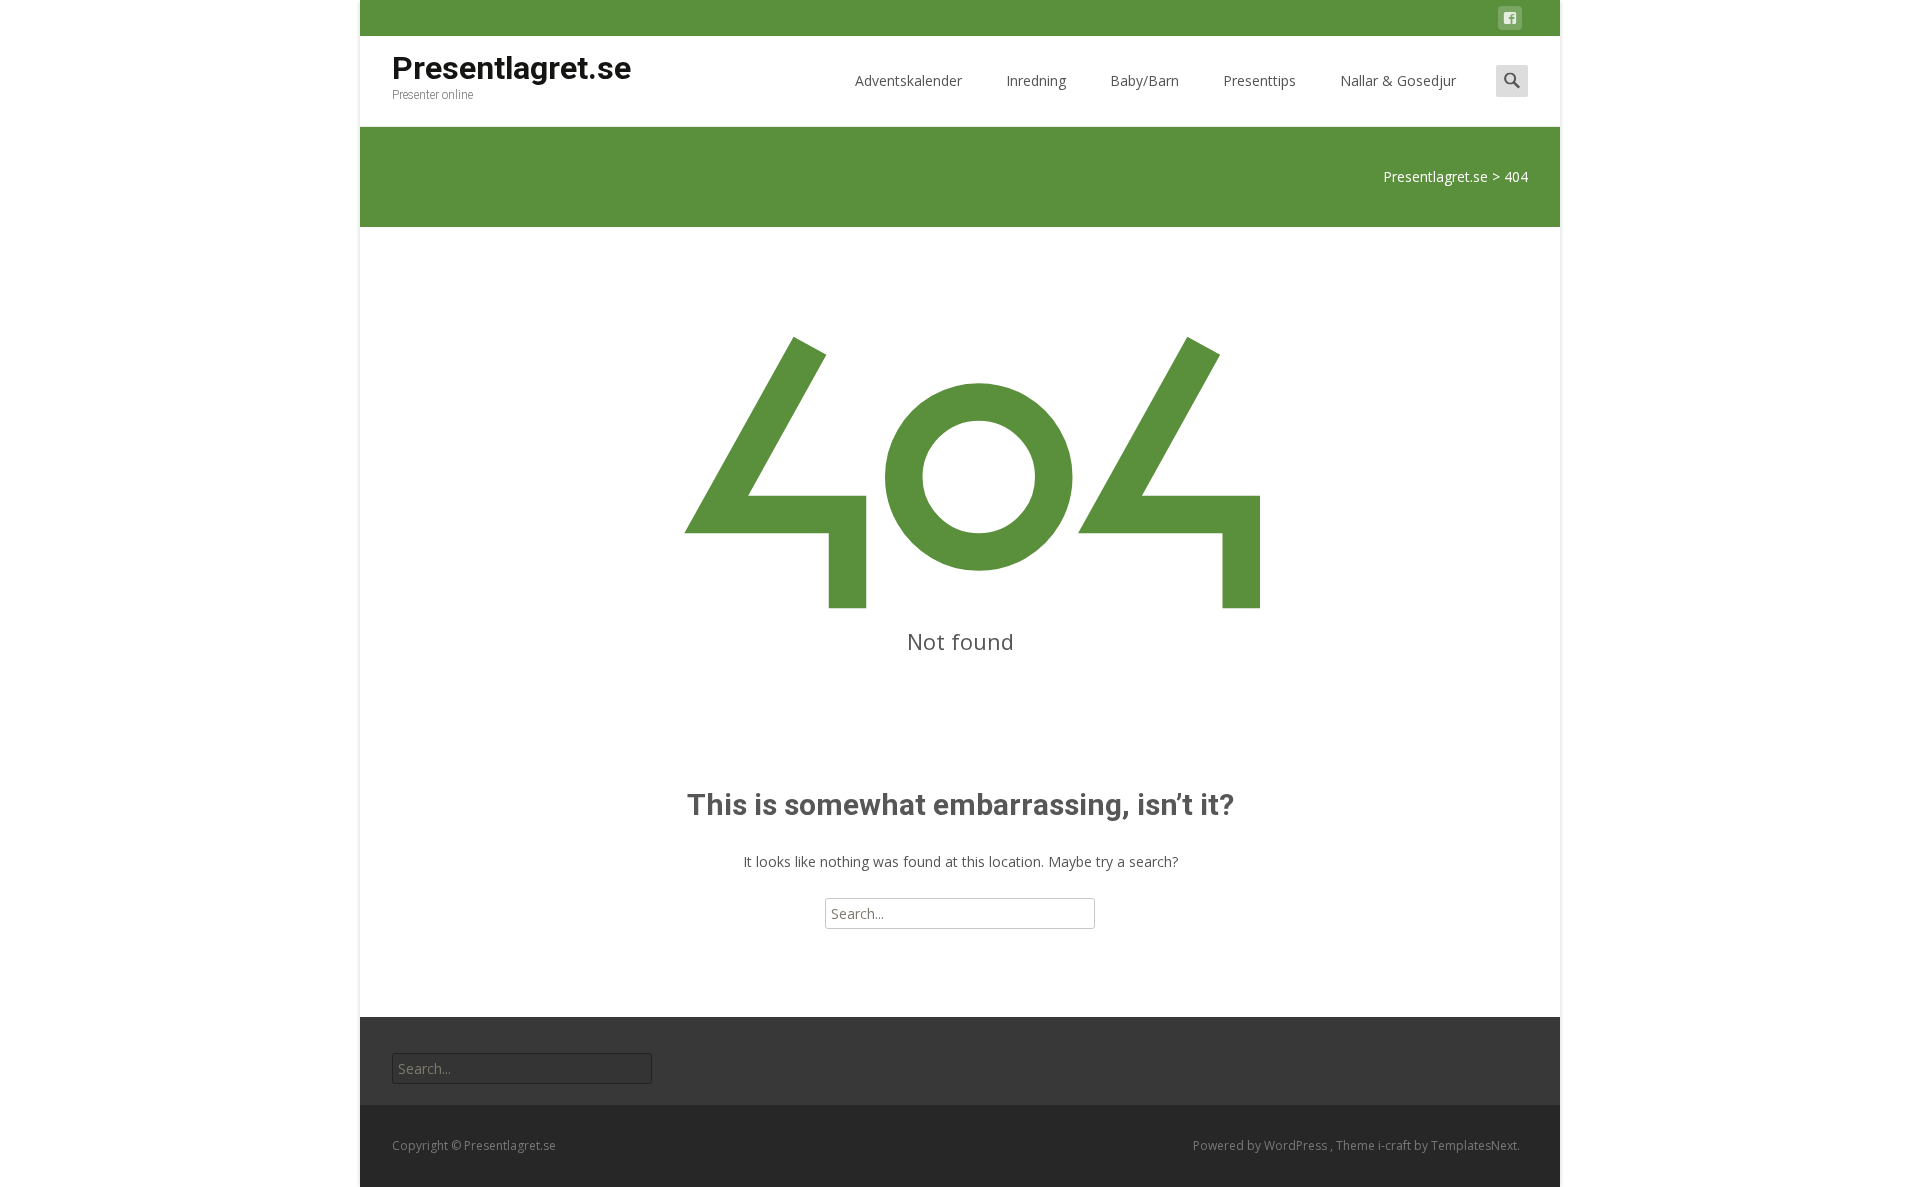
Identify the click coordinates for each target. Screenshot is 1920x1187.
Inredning (1036, 80)
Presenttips (1259, 80)
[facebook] (1510, 21)
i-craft (1396, 1145)
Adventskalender (908, 80)
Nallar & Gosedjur (1398, 80)
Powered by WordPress (1261, 1145)
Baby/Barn (1144, 80)
